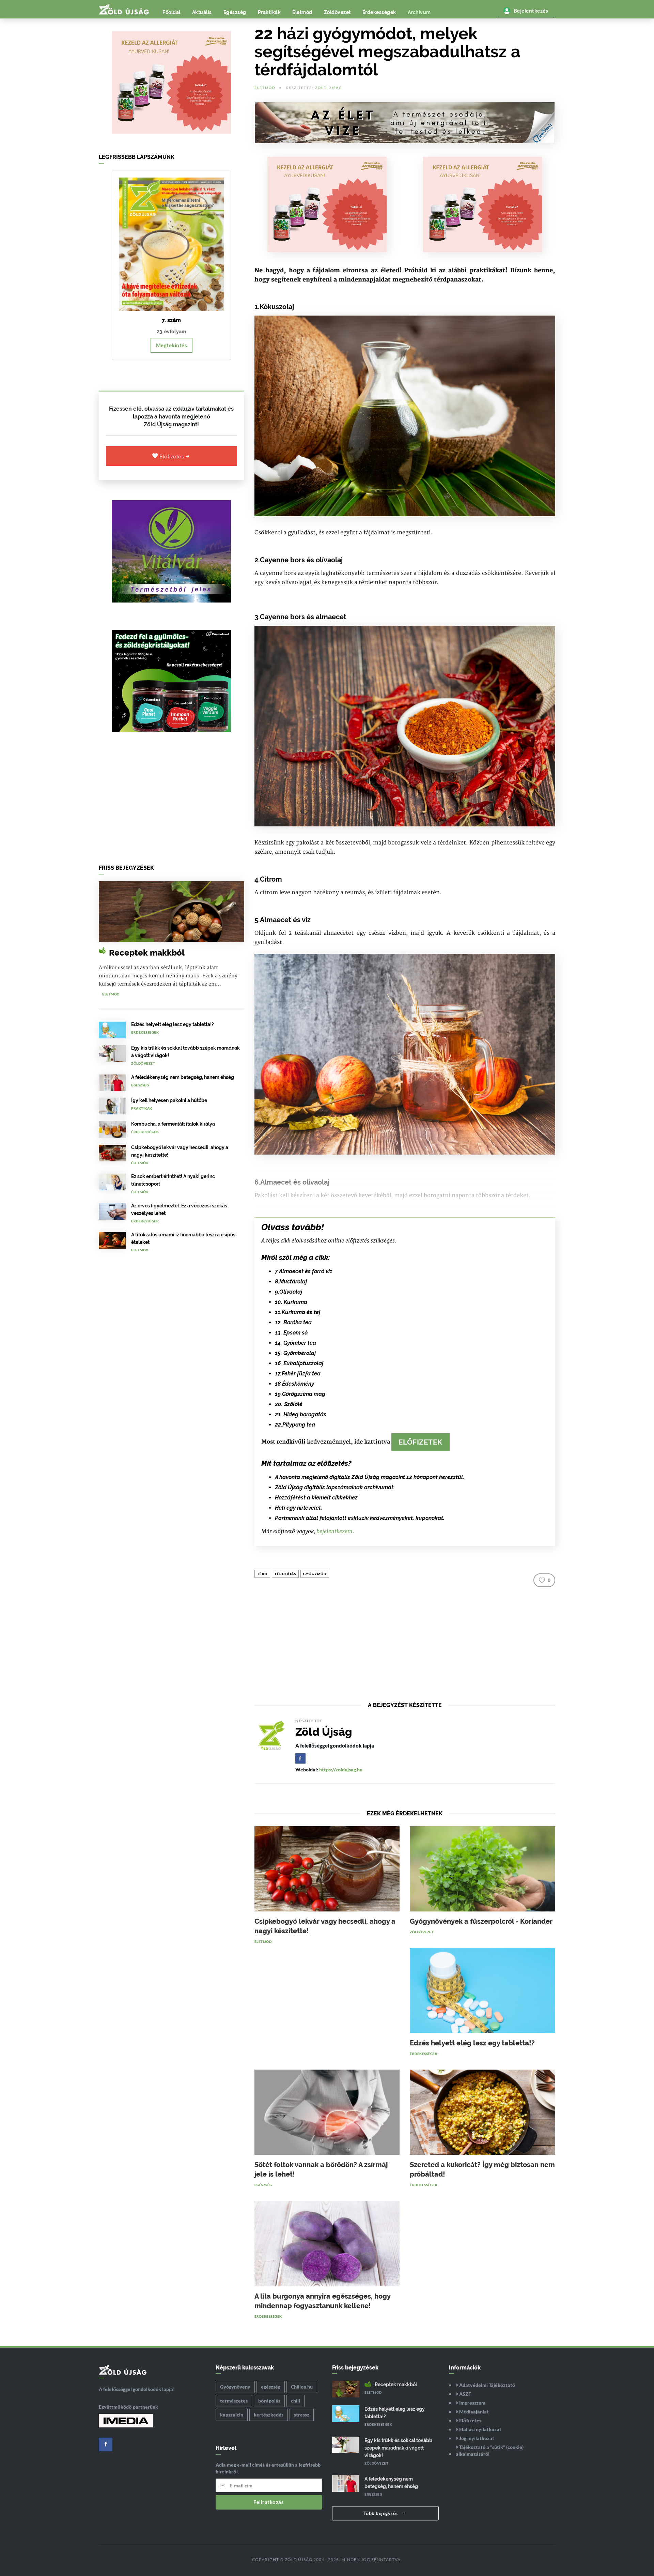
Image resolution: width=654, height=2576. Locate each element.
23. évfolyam (171, 332)
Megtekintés (172, 345)
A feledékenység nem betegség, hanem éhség (183, 1077)
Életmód (302, 12)
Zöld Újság (329, 88)
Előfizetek (421, 1442)
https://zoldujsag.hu (341, 1770)
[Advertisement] (172, 800)
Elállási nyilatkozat (480, 2429)
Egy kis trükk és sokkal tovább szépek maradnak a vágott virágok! (398, 2448)
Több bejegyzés (381, 2513)
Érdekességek (379, 12)
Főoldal (172, 12)
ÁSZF (465, 2394)
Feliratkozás (269, 2502)
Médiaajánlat (473, 2412)
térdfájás (285, 1574)
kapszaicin (232, 2415)
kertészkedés (269, 2415)
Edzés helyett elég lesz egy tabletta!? (173, 1024)
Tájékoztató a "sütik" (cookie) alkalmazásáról (490, 2450)
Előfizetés (173, 457)
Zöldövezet (337, 12)
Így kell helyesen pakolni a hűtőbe (169, 1100)
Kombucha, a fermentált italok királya (173, 1124)
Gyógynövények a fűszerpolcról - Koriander (481, 1921)
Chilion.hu (302, 2387)
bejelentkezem (334, 1531)
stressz (302, 2415)
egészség (271, 2387)
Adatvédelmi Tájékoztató (487, 2385)
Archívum (419, 12)
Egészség (235, 12)
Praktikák (269, 12)
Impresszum (472, 2403)
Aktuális (202, 12)
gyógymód (315, 1574)
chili (295, 2401)
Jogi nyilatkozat (476, 2438)
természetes (234, 2401)
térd (262, 1574)
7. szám (171, 320)
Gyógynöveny (235, 2387)
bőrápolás (269, 2401)
